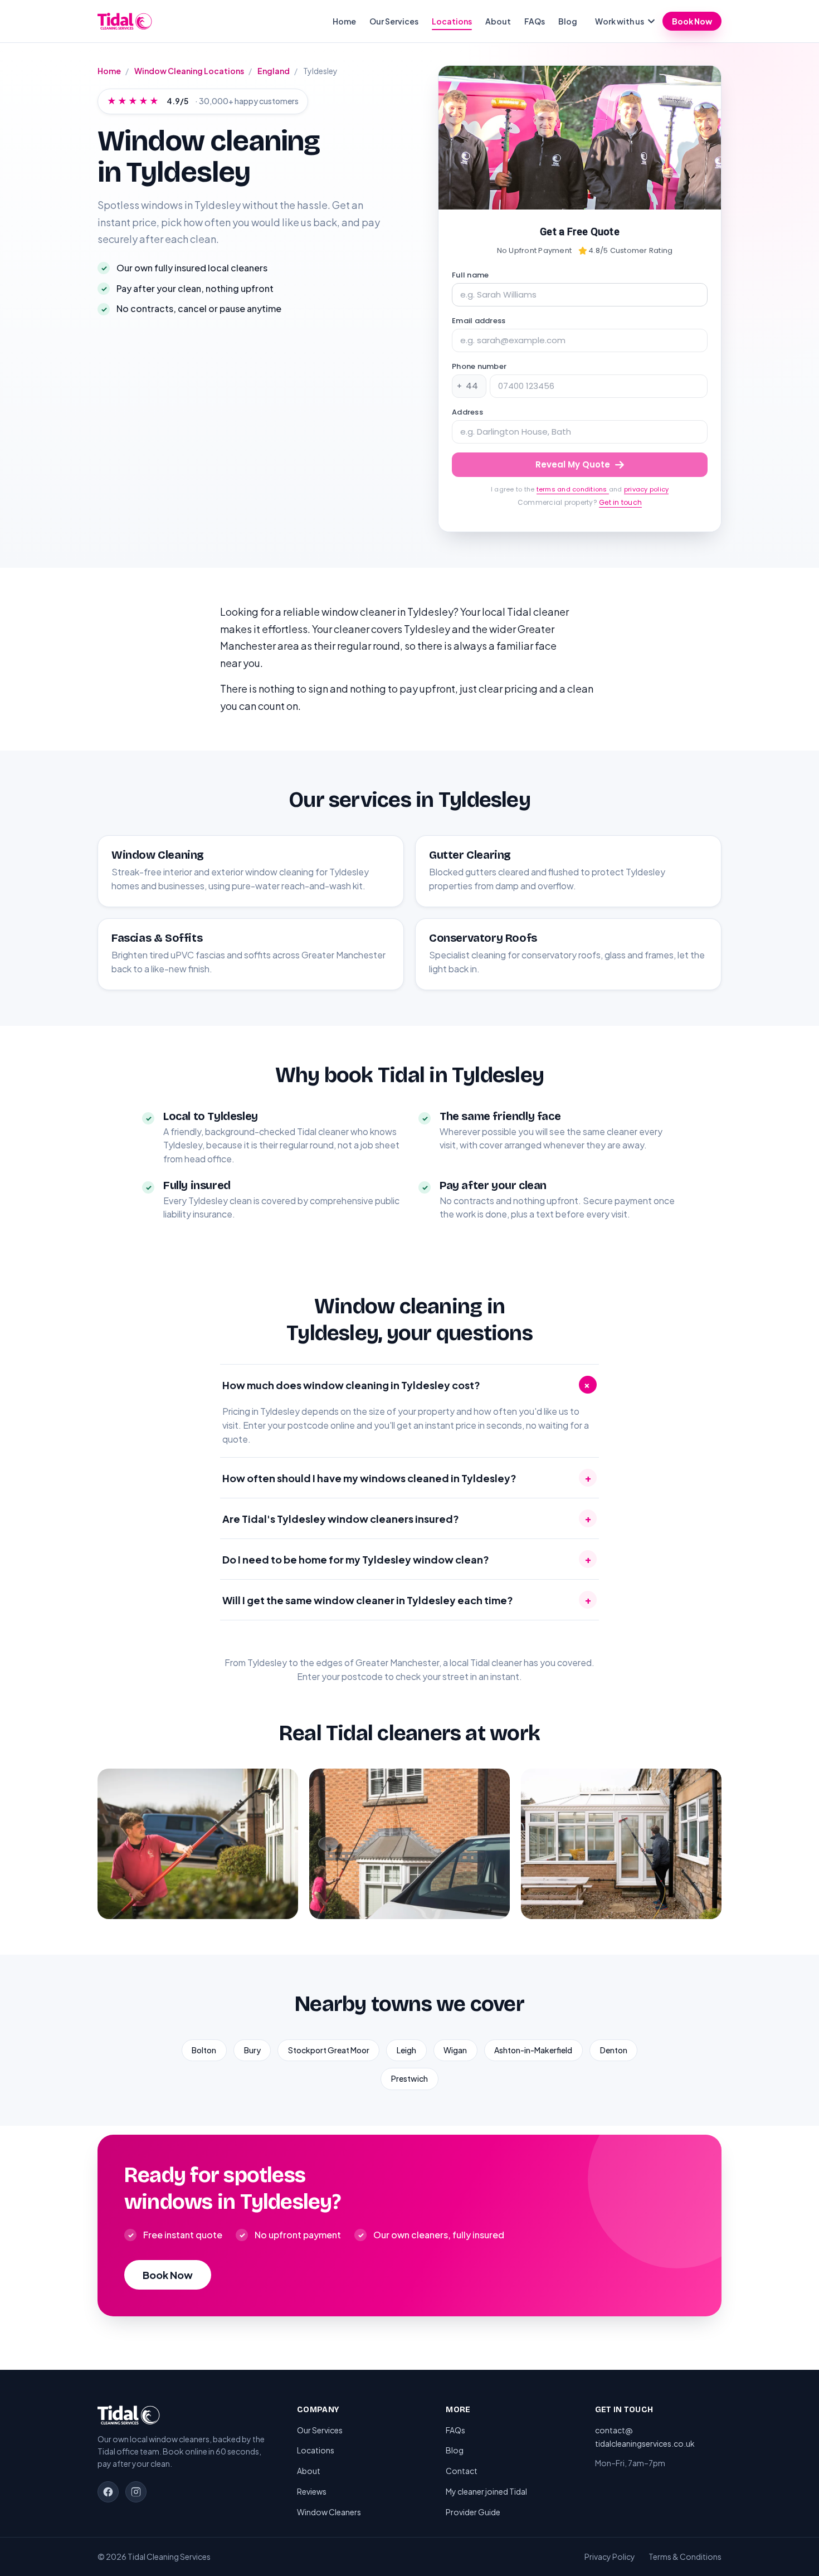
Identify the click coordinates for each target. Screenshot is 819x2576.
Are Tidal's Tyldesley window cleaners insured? (407, 1518)
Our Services (394, 21)
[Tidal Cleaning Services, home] (125, 21)
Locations (452, 21)
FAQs (535, 21)
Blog (568, 21)
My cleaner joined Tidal (486, 2491)
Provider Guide (473, 2512)
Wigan (455, 2050)
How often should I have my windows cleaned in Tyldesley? (407, 1478)
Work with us (620, 21)
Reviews (312, 2491)
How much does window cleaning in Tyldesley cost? (408, 1385)
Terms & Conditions (685, 2556)
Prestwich (409, 2078)
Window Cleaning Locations (189, 71)
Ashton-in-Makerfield (533, 2050)
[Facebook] (108, 2492)
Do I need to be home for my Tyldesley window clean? (407, 1559)
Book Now (692, 21)
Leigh (406, 2050)
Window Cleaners (329, 2512)
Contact (462, 2471)
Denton (614, 2050)
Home (344, 21)
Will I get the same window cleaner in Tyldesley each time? (407, 1600)
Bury (252, 2050)
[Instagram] (136, 2492)
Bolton (204, 2050)
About (498, 21)
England (274, 71)
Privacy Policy (610, 2556)
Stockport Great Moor (329, 2050)
